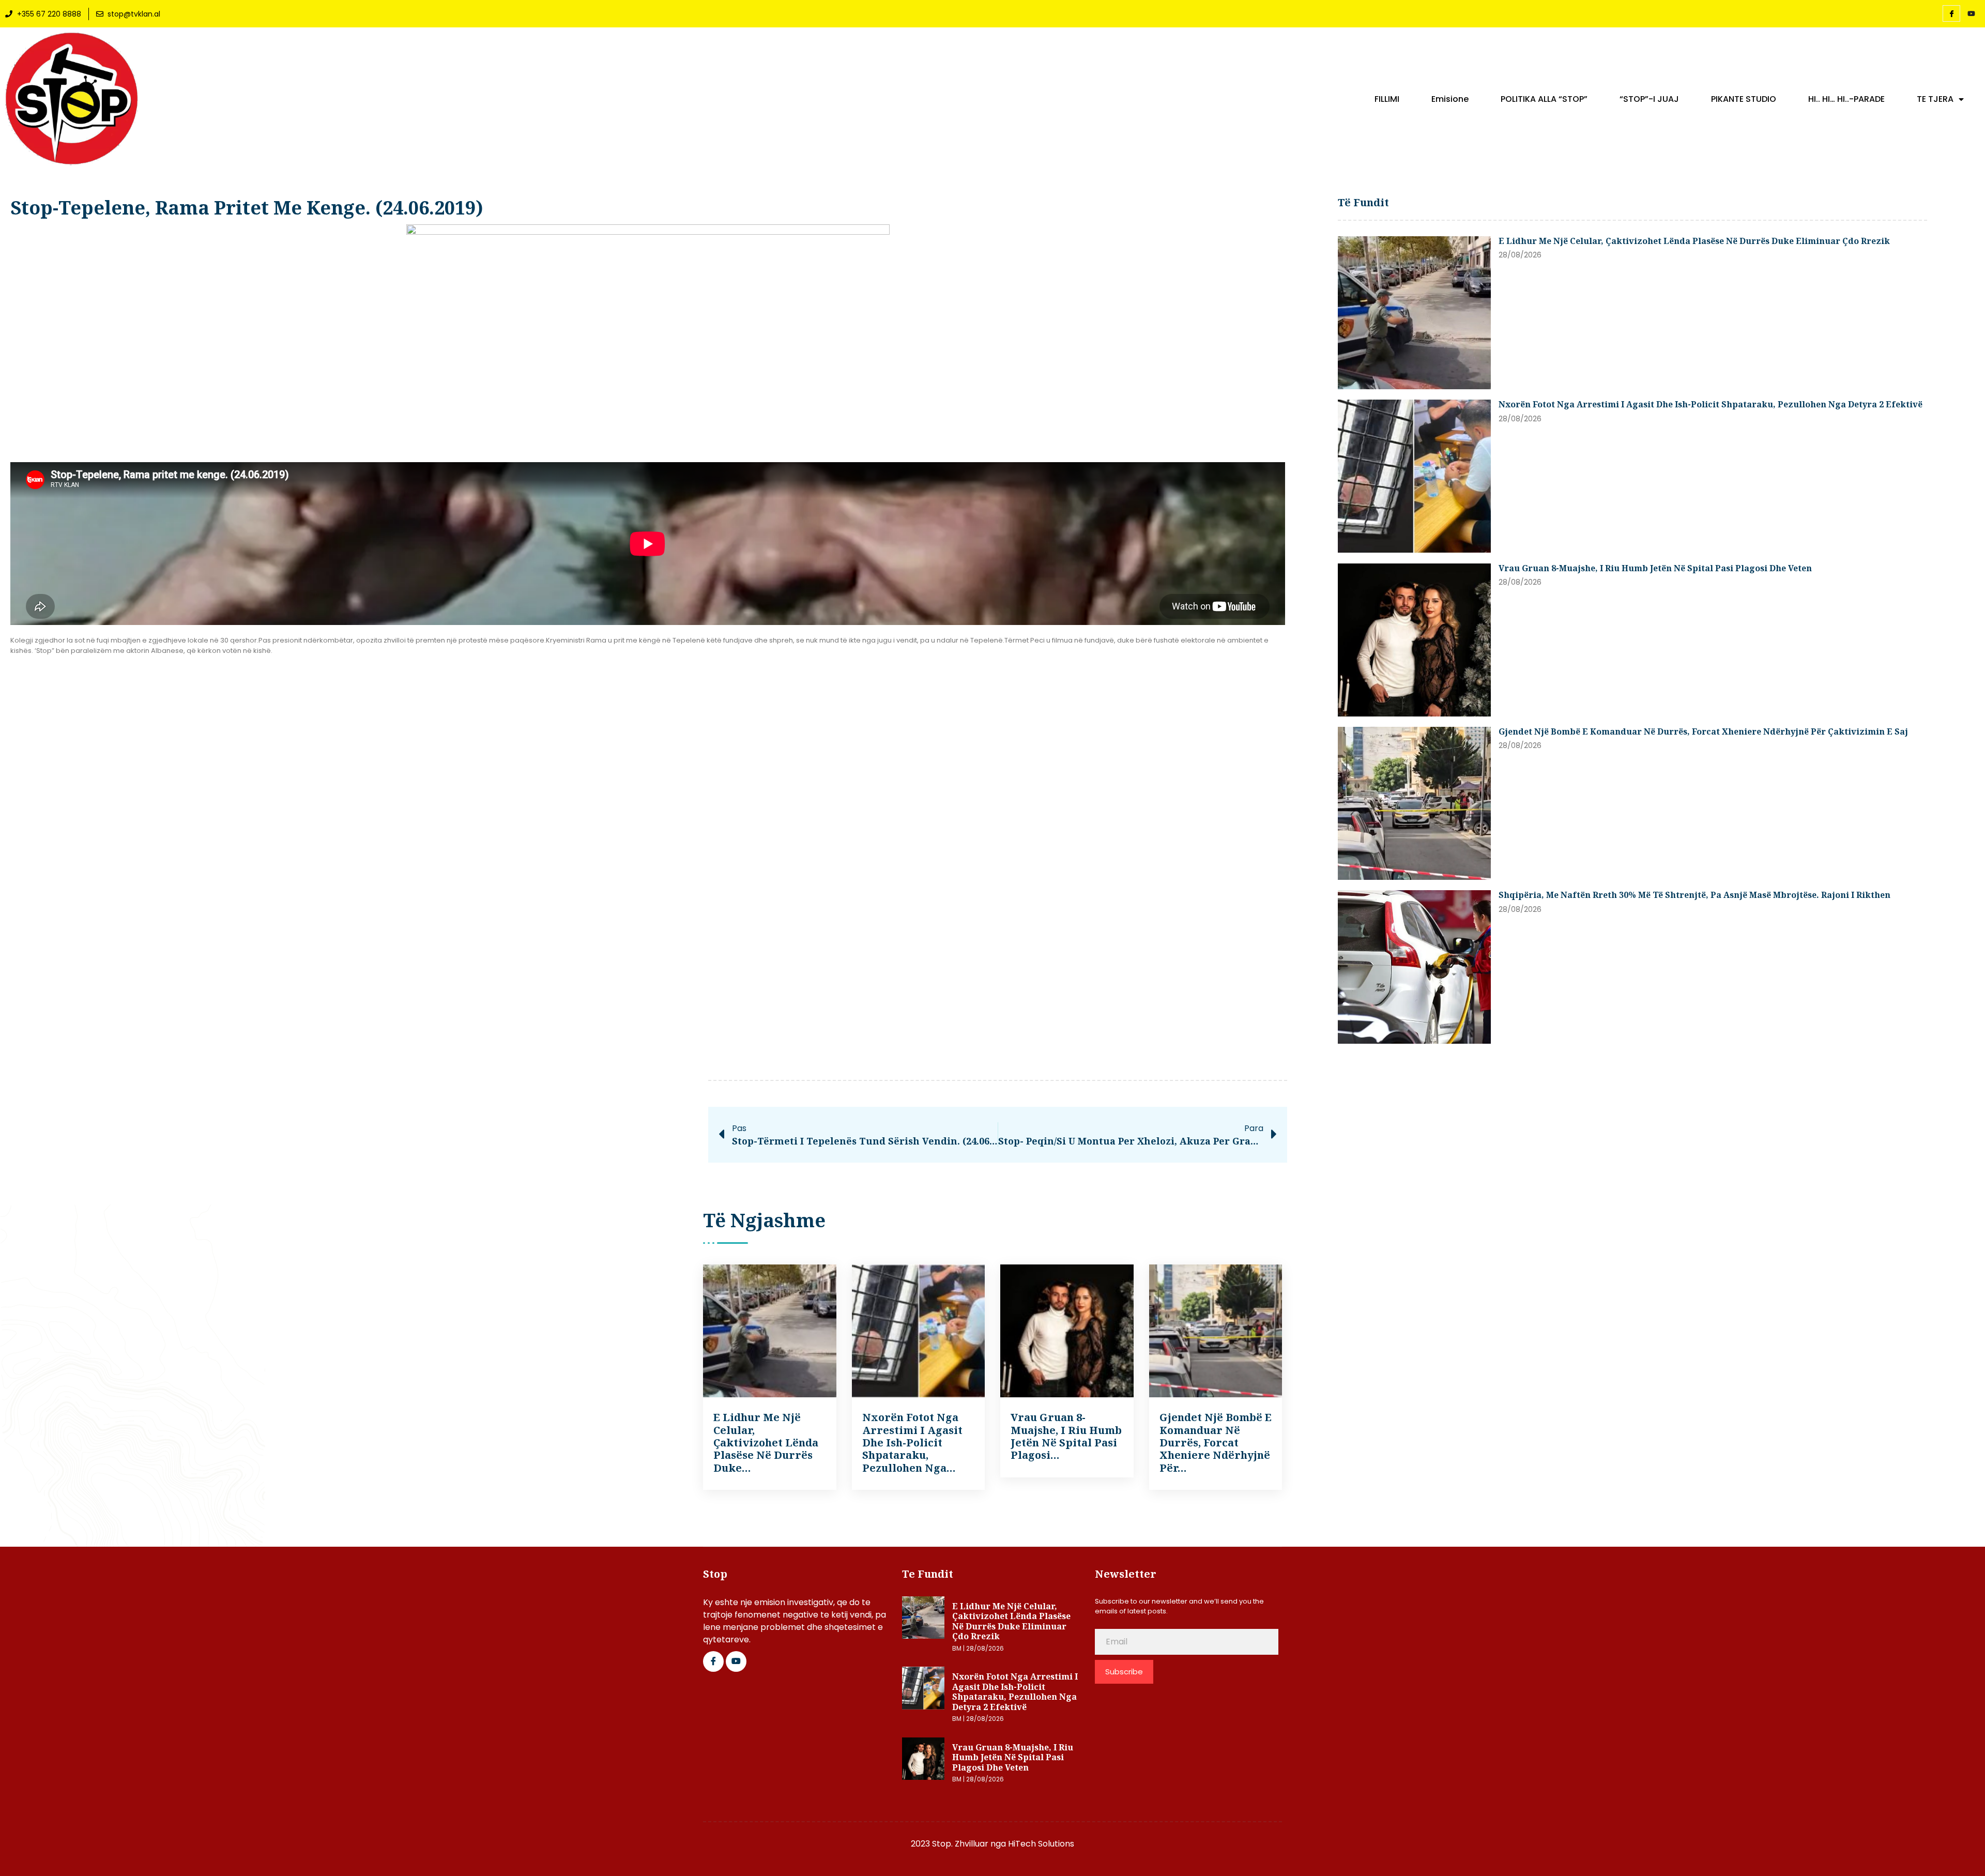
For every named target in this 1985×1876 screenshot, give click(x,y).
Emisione (1450, 99)
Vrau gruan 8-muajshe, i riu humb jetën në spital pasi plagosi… (1066, 1436)
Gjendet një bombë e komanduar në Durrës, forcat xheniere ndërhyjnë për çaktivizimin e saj (1703, 731)
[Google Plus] (736, 1661)
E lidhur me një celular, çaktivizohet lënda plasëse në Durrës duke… (766, 1443)
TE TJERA (1935, 99)
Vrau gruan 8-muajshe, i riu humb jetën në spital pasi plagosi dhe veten (1655, 568)
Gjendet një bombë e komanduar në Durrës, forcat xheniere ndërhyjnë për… (1216, 1443)
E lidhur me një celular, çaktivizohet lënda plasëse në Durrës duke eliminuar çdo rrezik (1694, 241)
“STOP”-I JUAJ (1649, 99)
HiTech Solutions (1041, 1844)
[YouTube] (1971, 14)
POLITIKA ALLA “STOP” (1544, 99)
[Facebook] (1951, 13)
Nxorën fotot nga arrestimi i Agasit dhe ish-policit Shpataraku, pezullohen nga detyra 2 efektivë (1711, 404)
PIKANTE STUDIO (1744, 99)
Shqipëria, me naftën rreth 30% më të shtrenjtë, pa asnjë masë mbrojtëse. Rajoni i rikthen (1694, 895)
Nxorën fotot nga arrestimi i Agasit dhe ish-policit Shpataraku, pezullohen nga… (912, 1443)
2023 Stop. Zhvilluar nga (959, 1844)
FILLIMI (1387, 99)
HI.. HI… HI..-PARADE (1846, 99)
